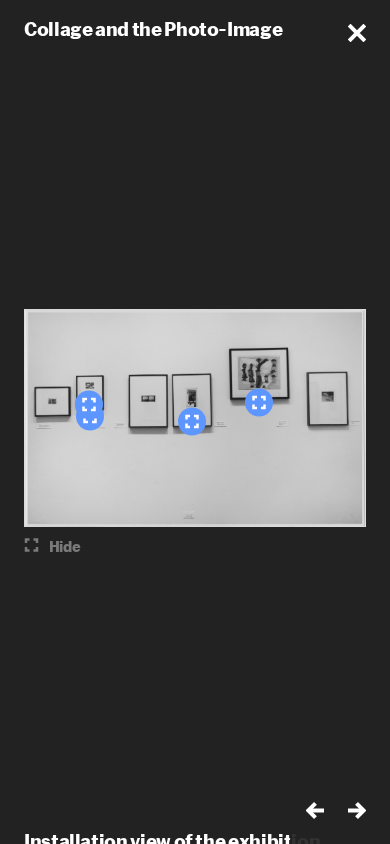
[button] (357, 33)
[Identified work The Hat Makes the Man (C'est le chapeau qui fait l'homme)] (259, 403)
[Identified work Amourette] (89, 405)
